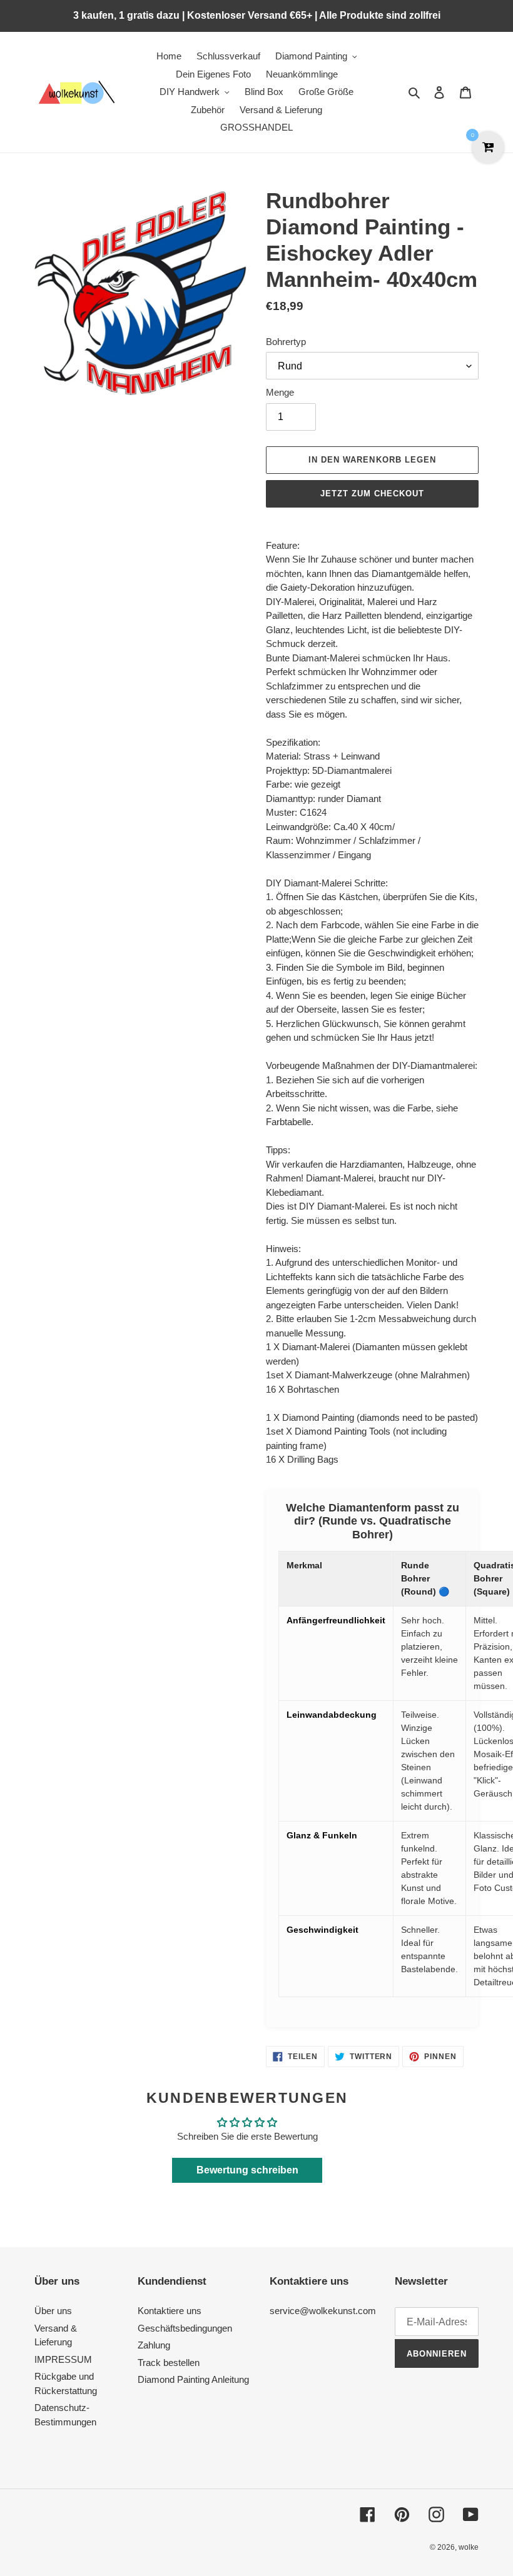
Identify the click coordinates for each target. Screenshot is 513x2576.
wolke (469, 2547)
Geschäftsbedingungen (185, 2328)
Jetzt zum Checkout (373, 494)
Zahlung (154, 2345)
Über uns (53, 2311)
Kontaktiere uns (170, 2311)
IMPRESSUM (63, 2359)
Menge (280, 392)
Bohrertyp (286, 342)
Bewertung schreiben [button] (247, 2170)
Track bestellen (169, 2363)
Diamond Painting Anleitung (193, 2379)
